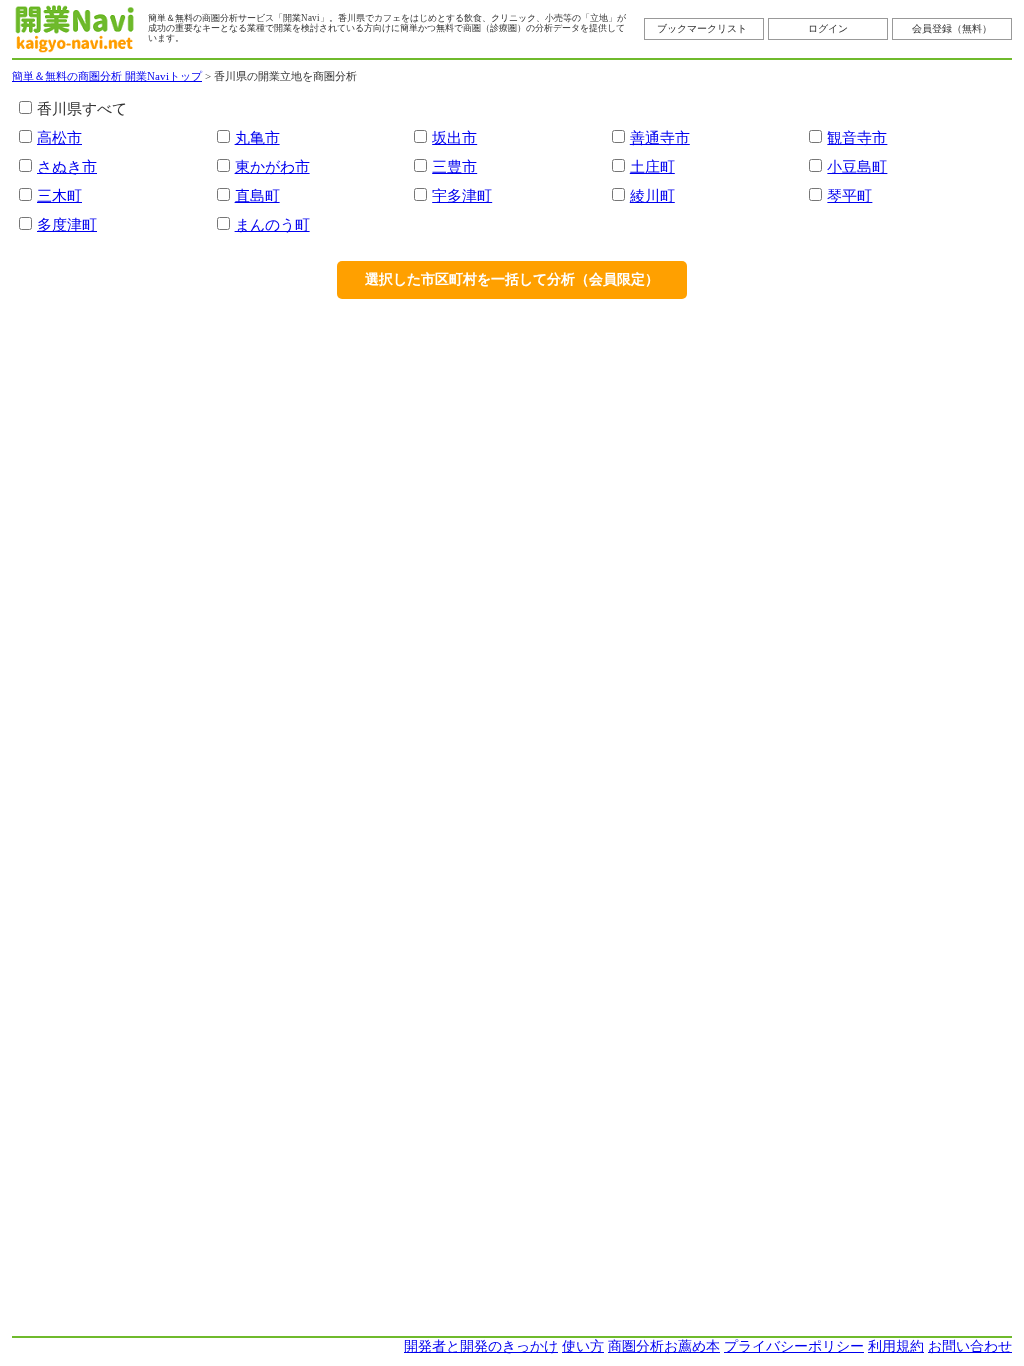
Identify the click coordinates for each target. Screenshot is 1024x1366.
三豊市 (454, 166)
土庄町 (652, 166)
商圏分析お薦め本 (664, 1346)
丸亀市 (257, 137)
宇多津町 (462, 195)
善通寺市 (660, 137)
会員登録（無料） (952, 28)
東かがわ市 (272, 166)
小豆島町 (857, 166)
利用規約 (896, 1346)
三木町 (59, 195)
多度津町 (67, 224)
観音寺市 (857, 137)
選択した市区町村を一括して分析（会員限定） (512, 279)
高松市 (59, 137)
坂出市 (454, 137)
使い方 (583, 1346)
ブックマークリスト (702, 28)
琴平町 (849, 195)
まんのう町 (272, 224)
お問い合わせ (970, 1346)
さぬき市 (67, 166)
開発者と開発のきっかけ (481, 1346)
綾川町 (652, 195)
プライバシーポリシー (794, 1346)
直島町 (257, 195)
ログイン (828, 28)
